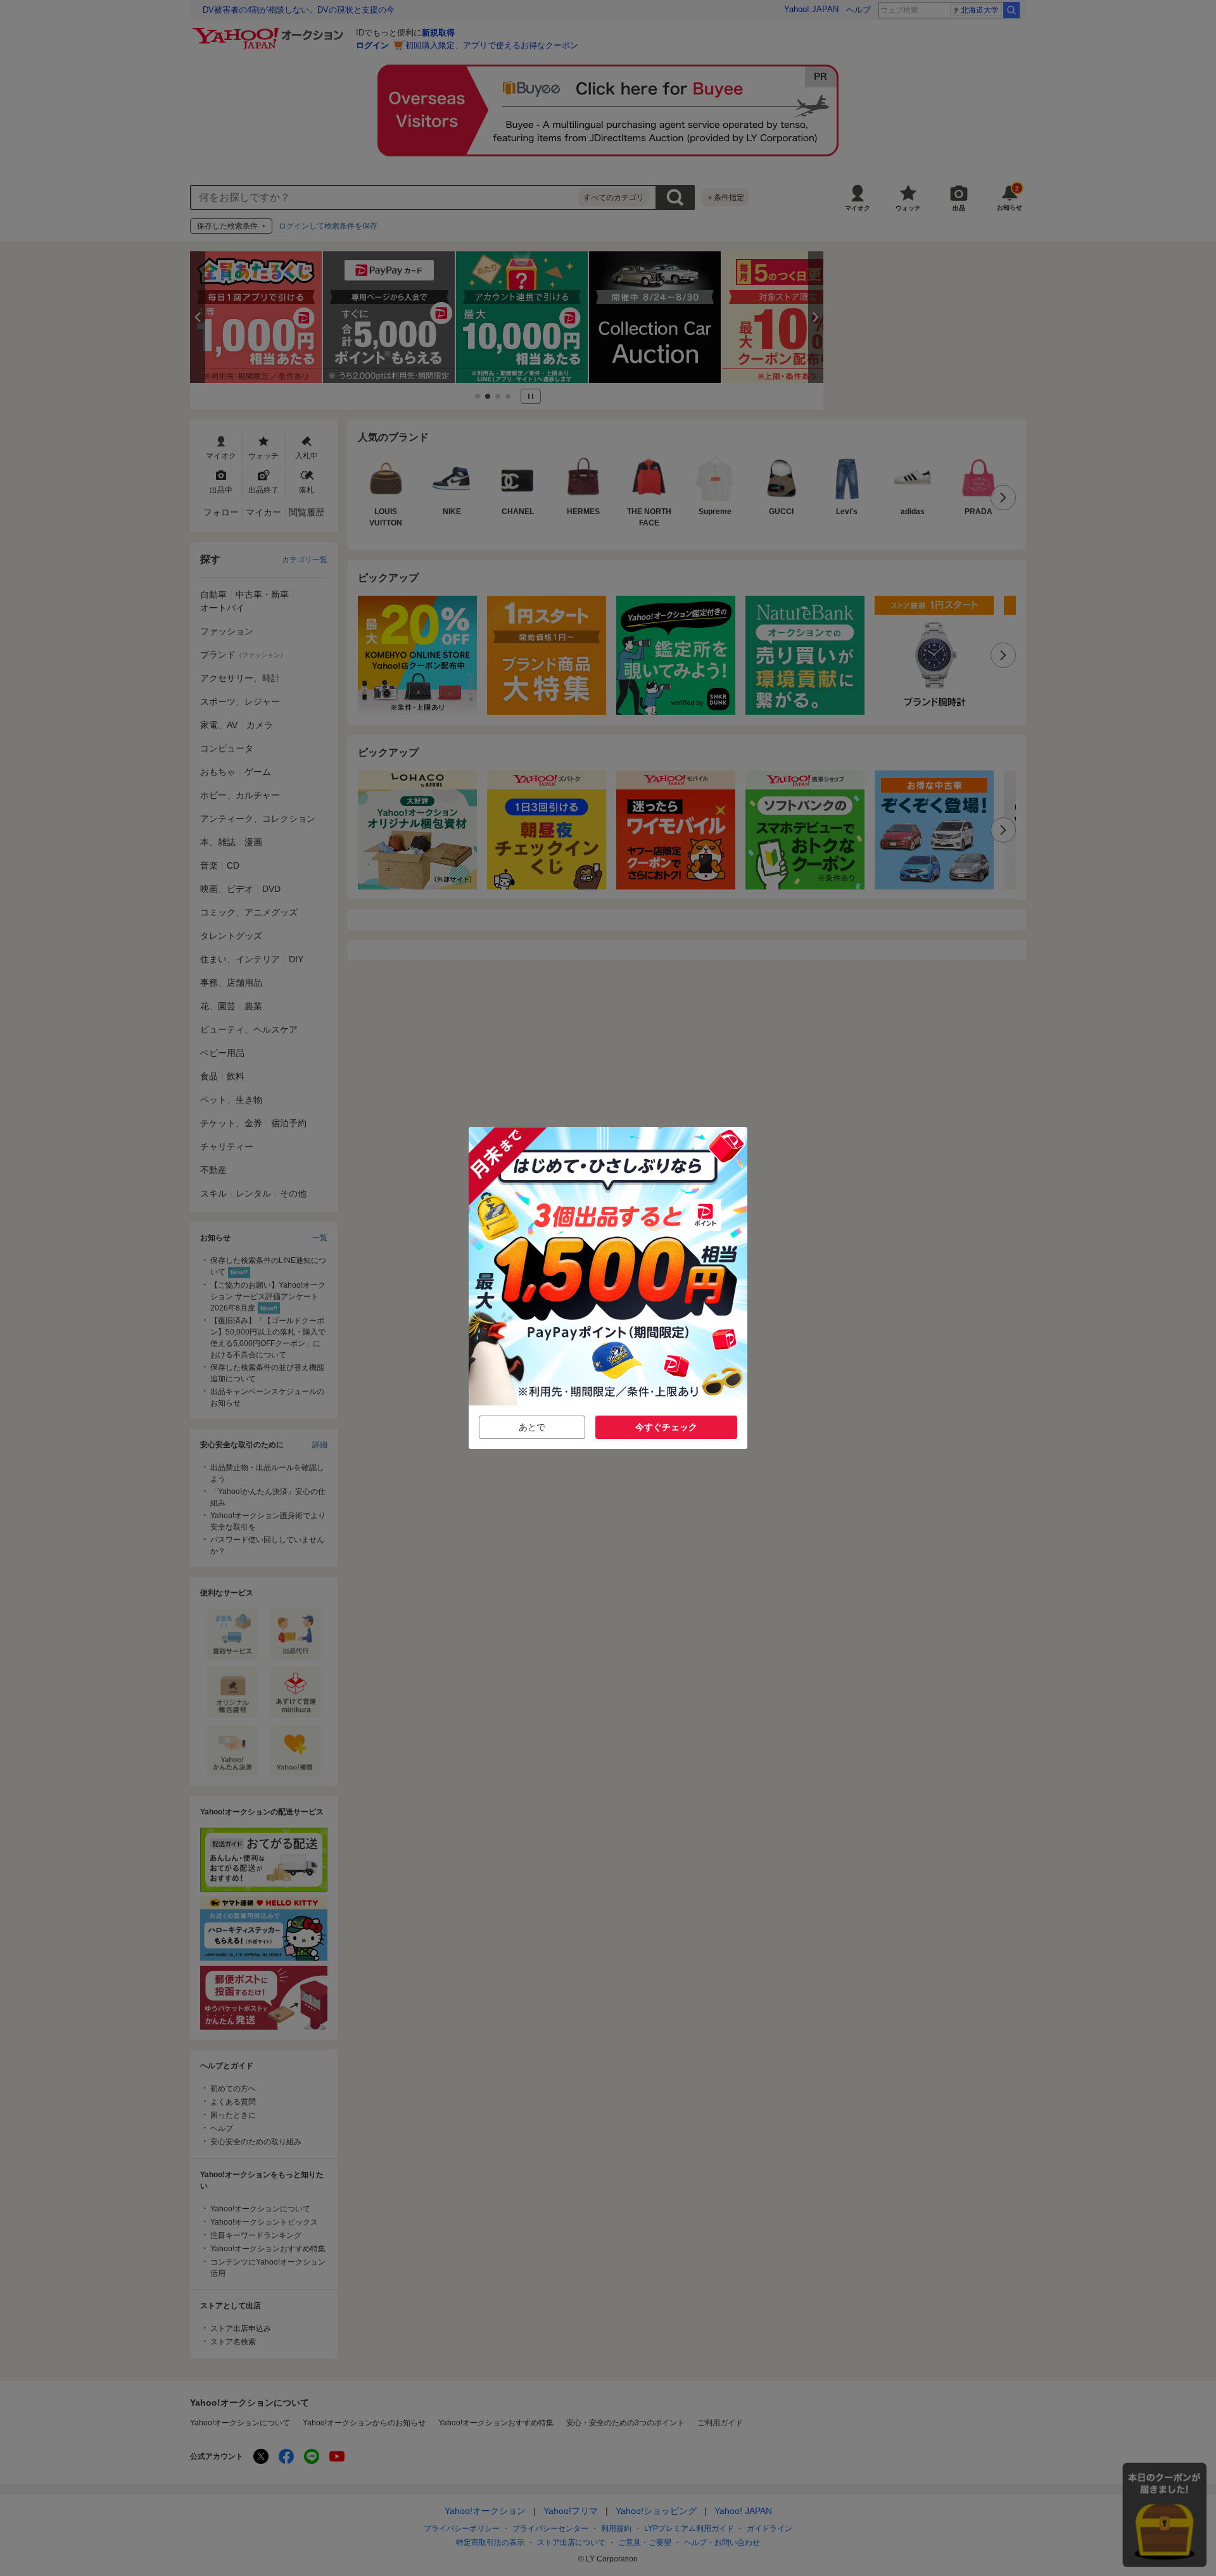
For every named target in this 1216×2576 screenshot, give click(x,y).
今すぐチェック (666, 1427)
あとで (532, 1427)
